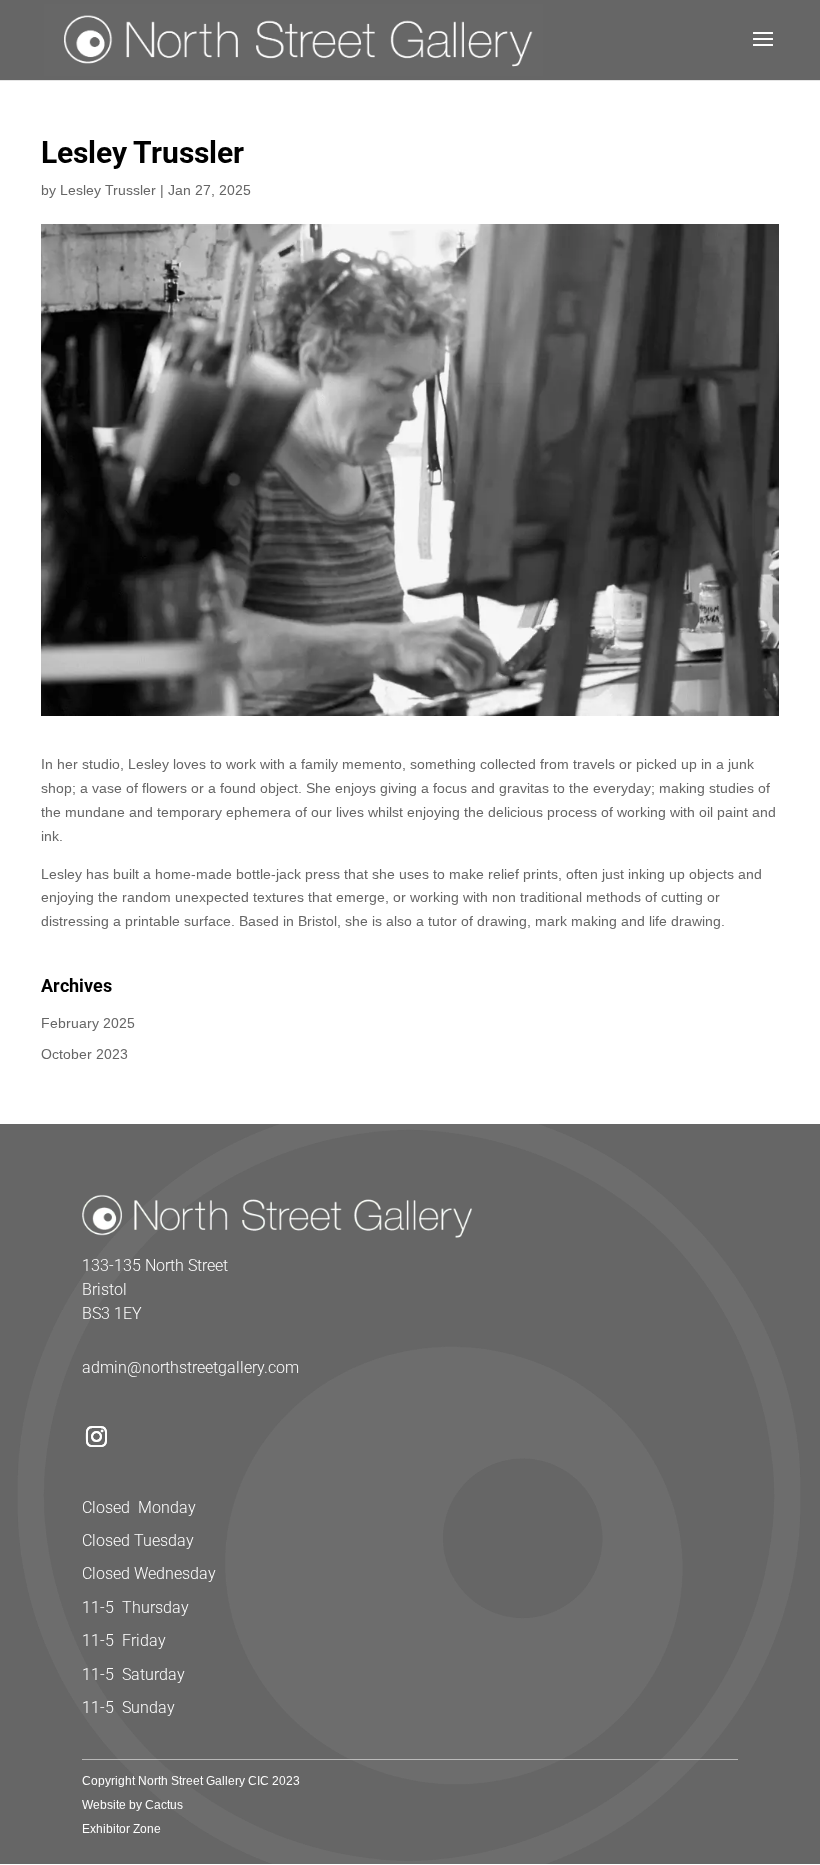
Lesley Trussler (108, 190)
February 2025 (88, 1023)
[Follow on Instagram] (96, 1437)
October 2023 (84, 1054)
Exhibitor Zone (121, 1829)
